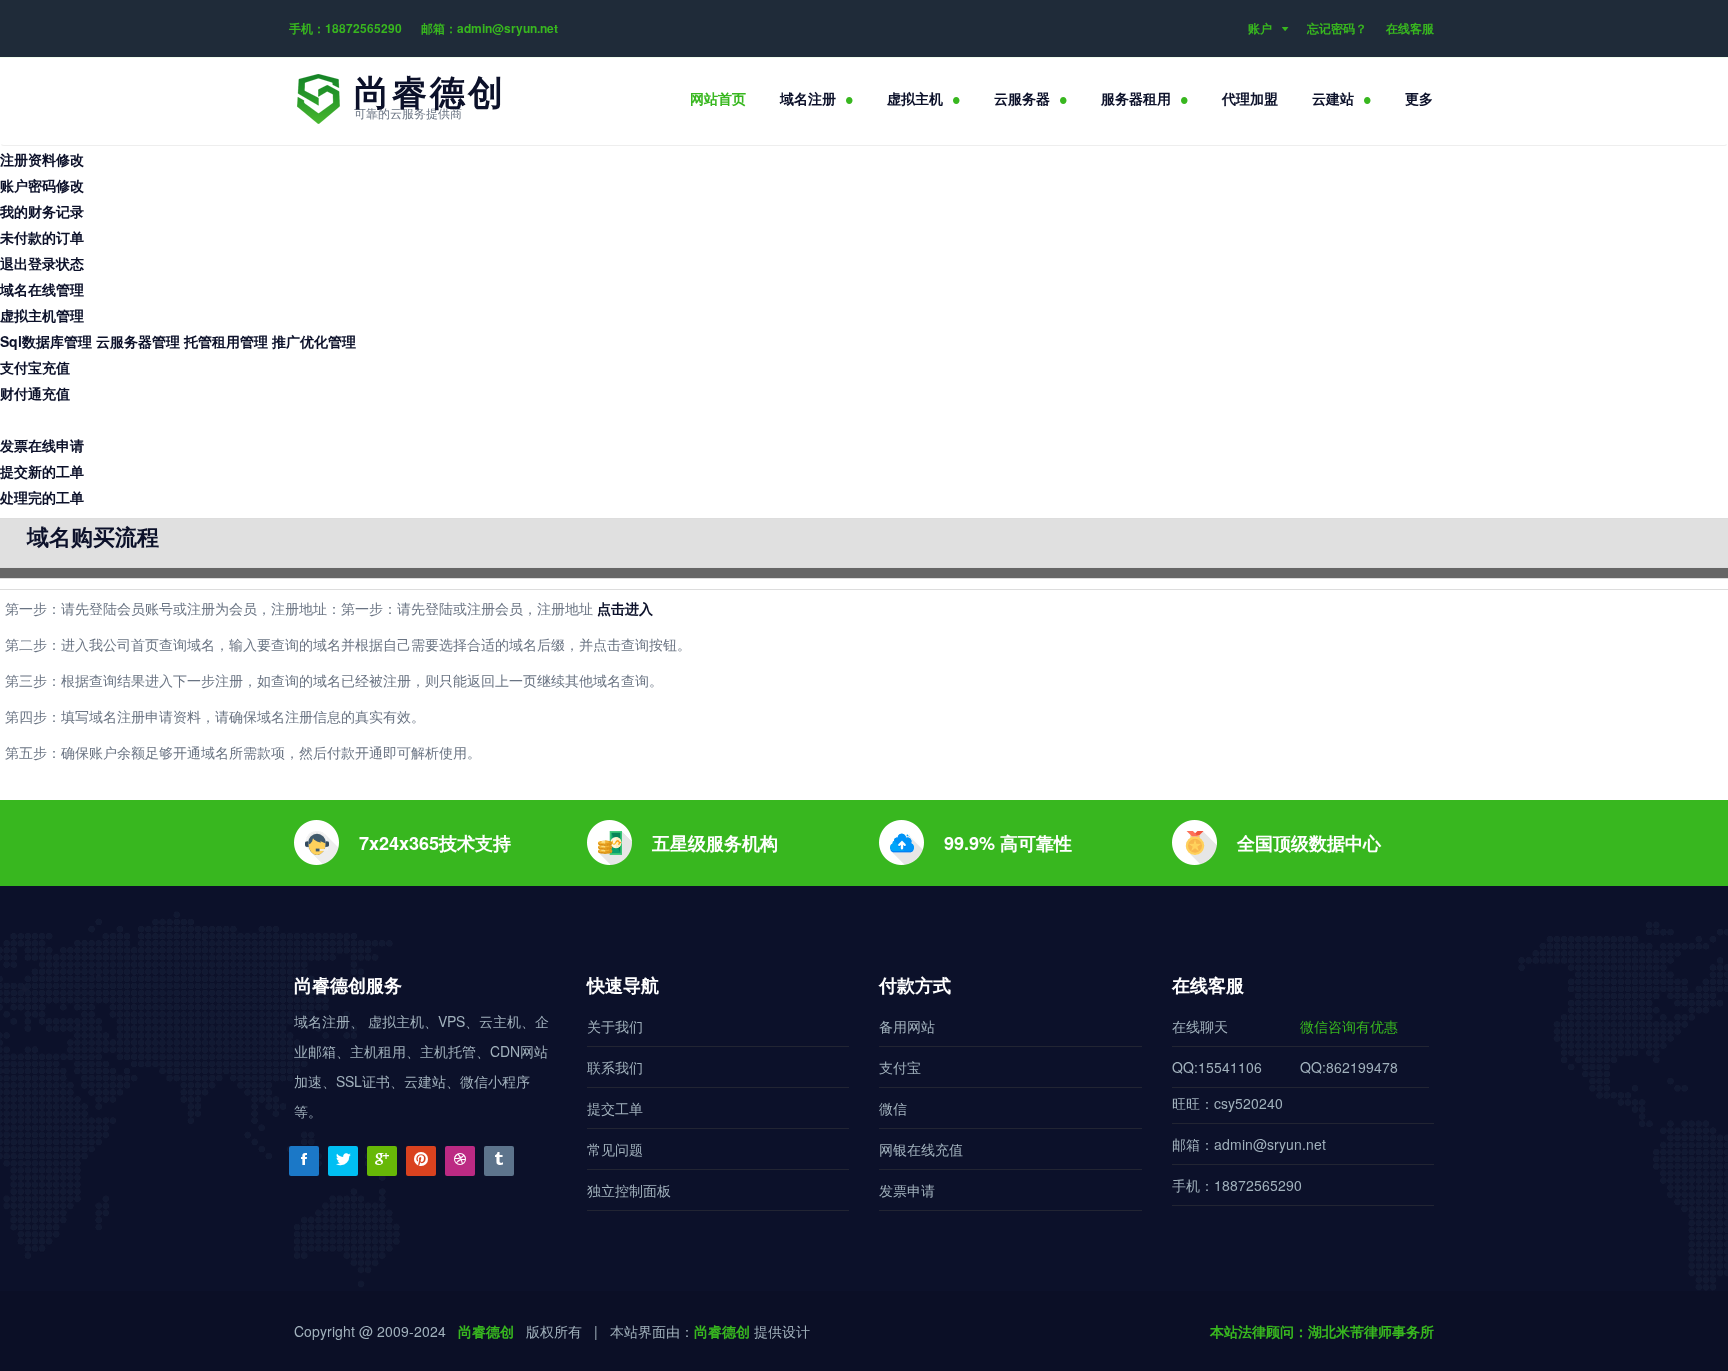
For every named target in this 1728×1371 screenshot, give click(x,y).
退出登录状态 (42, 263)
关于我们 (615, 1026)
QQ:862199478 (1349, 1067)
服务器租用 (1136, 98)
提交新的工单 (42, 471)
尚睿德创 (486, 1331)
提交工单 (615, 1108)
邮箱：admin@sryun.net (1249, 1144)
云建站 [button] (1333, 98)
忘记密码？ (1337, 28)
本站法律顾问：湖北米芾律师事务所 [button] (1322, 1331)
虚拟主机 (915, 98)
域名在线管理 (42, 289)
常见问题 (615, 1149)
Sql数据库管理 (46, 341)
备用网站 (907, 1026)
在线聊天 (1200, 1026)
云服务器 (1022, 98)
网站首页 (718, 98)
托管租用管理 (226, 341)
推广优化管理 (314, 341)
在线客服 (1410, 28)
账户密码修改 (42, 185)
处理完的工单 (42, 497)
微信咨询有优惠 (1349, 1026)
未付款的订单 (42, 237)
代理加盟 (1250, 98)
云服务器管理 (138, 341)
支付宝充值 (35, 367)
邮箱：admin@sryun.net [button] (489, 28)
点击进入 (625, 608)
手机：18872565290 (1237, 1185)
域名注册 (808, 98)
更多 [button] (1419, 98)
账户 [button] (1260, 28)
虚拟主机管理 (42, 315)
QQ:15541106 (1217, 1067)
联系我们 (615, 1067)
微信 (893, 1108)
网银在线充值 (921, 1149)
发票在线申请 (42, 445)
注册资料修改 (42, 159)
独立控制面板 (629, 1190)
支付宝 (900, 1067)
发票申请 (907, 1190)
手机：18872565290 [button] (345, 28)
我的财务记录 (42, 211)
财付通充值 (35, 393)
